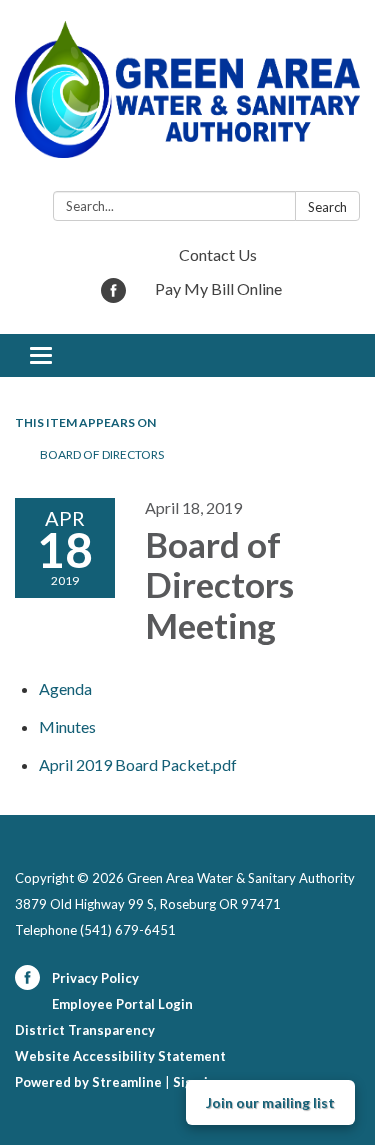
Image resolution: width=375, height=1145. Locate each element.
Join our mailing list (270, 1102)
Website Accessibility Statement (120, 1056)
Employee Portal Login (122, 1004)
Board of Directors (102, 454)
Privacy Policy (95, 978)
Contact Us (218, 254)
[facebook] (113, 296)
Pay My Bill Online (218, 288)
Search (327, 207)
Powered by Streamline (88, 1082)
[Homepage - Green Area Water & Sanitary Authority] (187, 99)
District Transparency (85, 1030)
